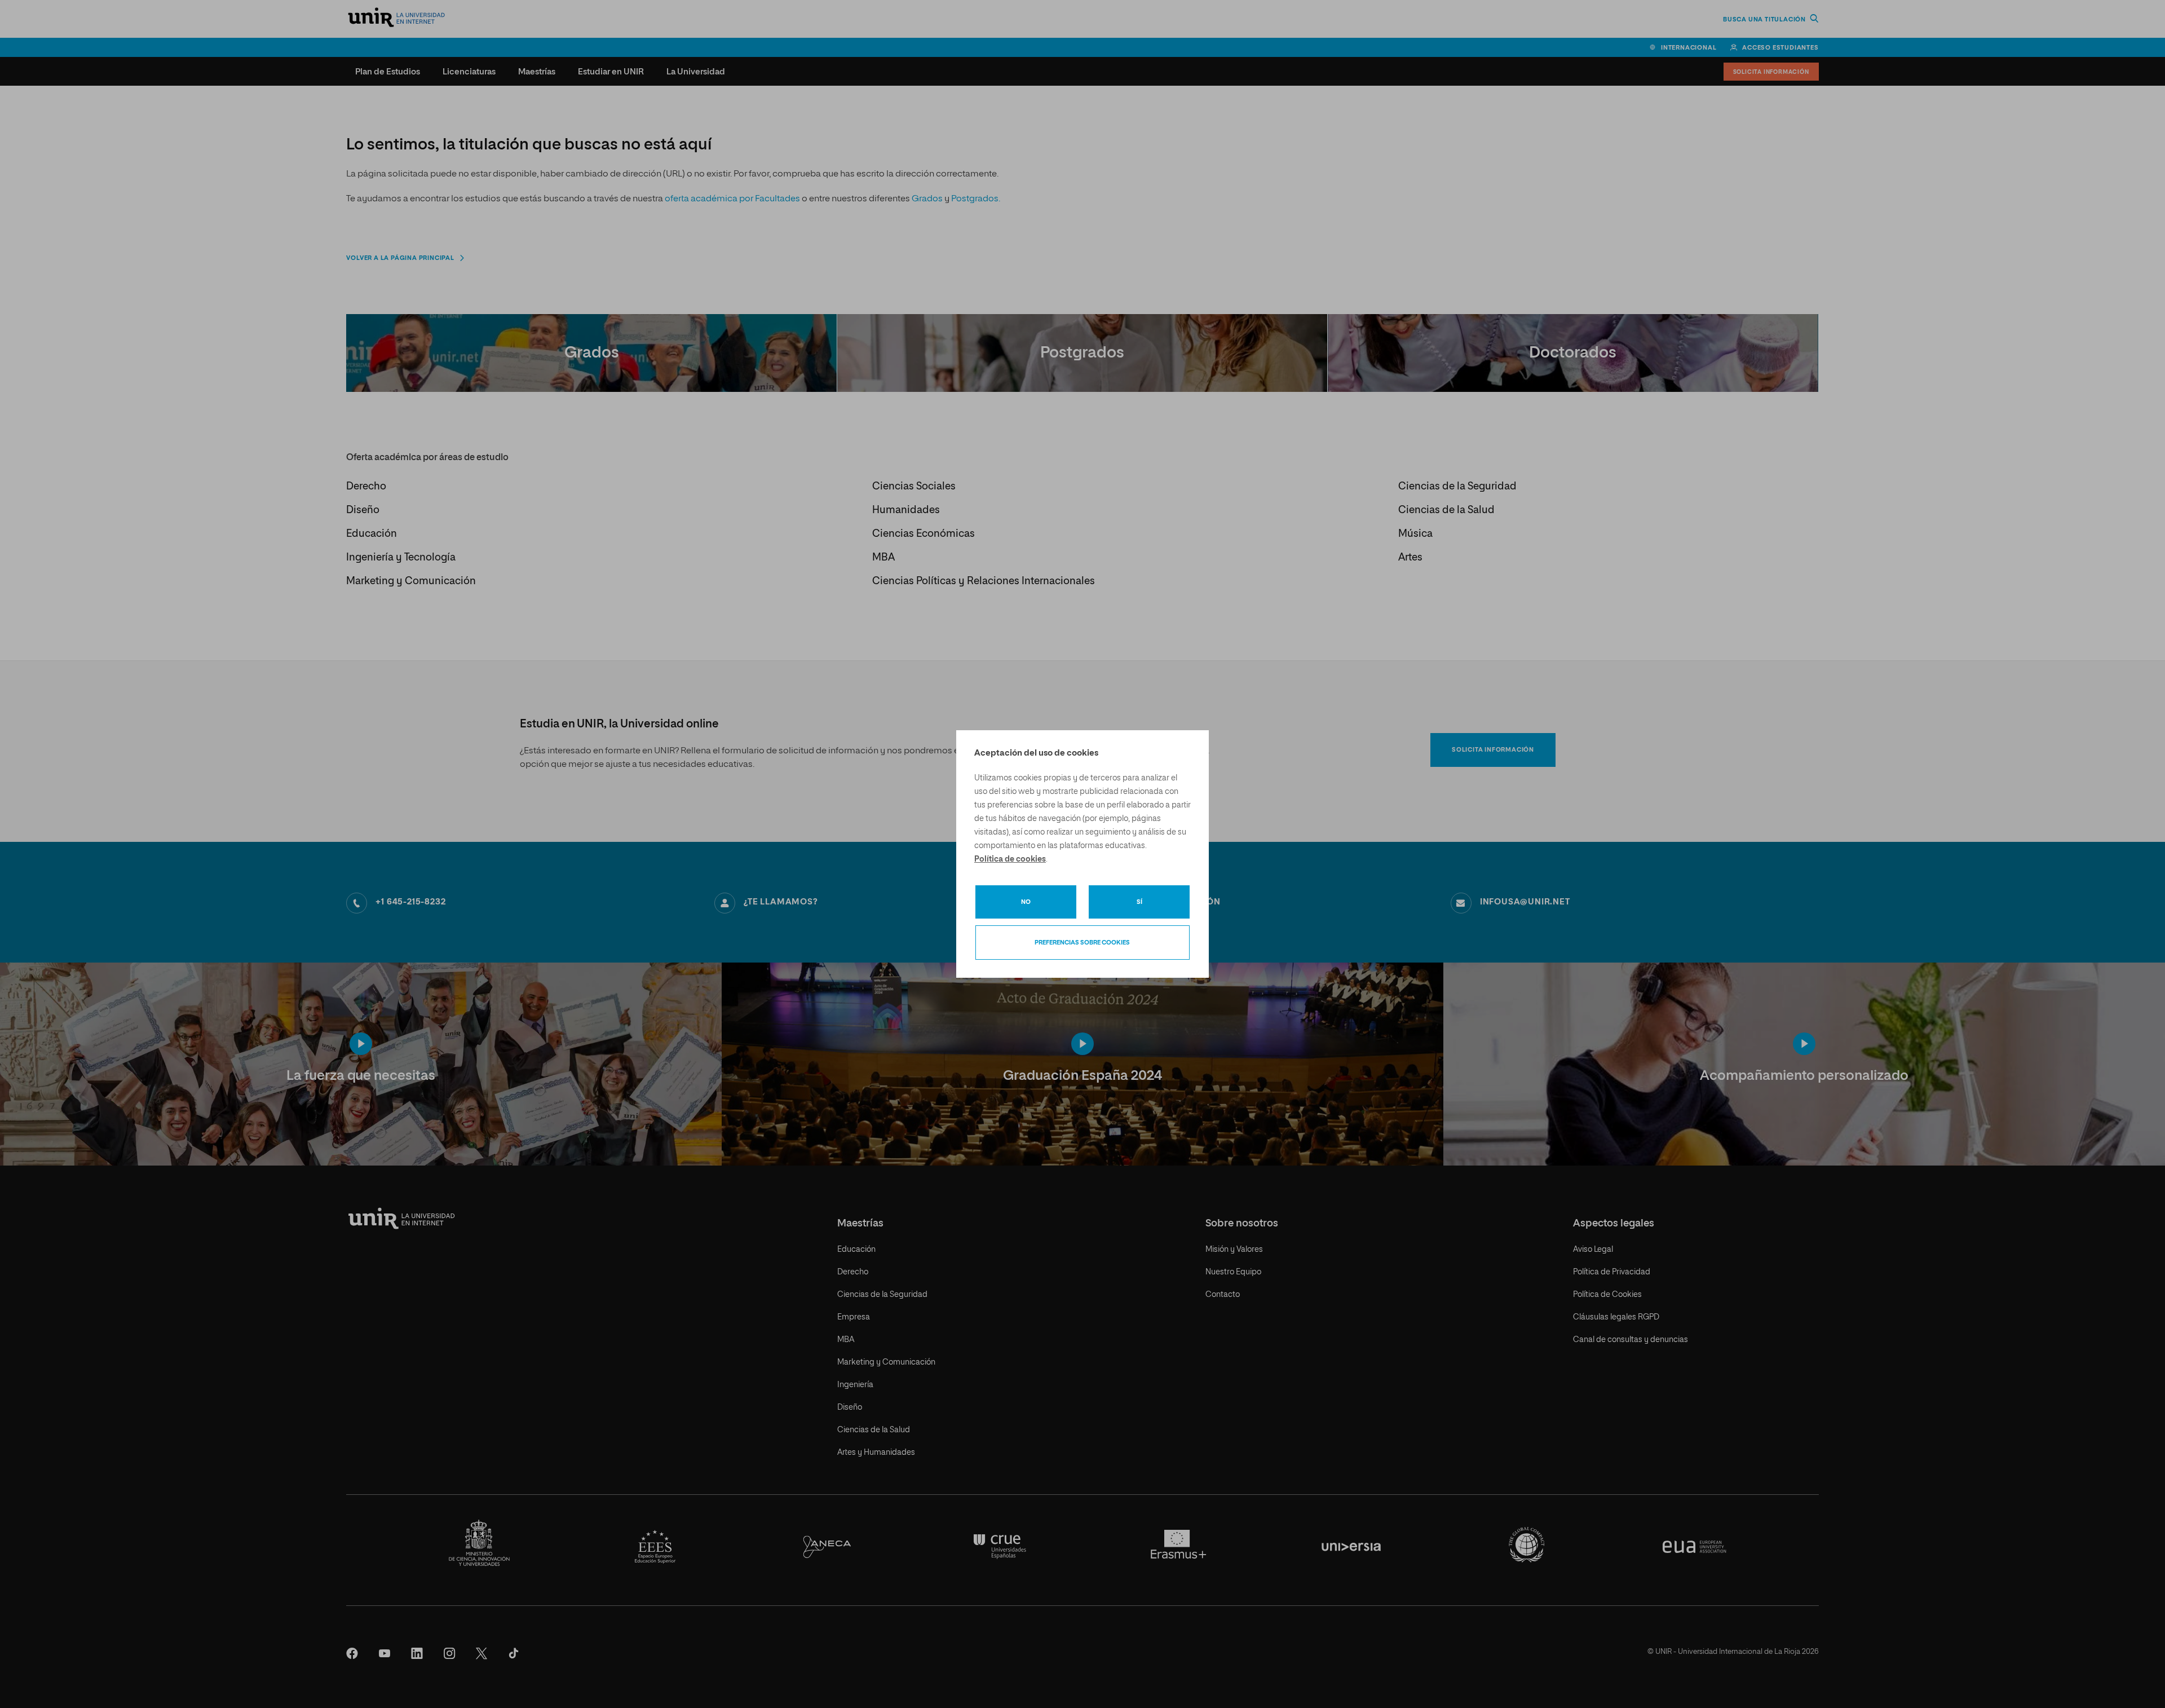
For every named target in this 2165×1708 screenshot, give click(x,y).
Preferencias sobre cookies (1082, 943)
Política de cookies (1010, 859)
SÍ (1139, 902)
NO (1026, 902)
